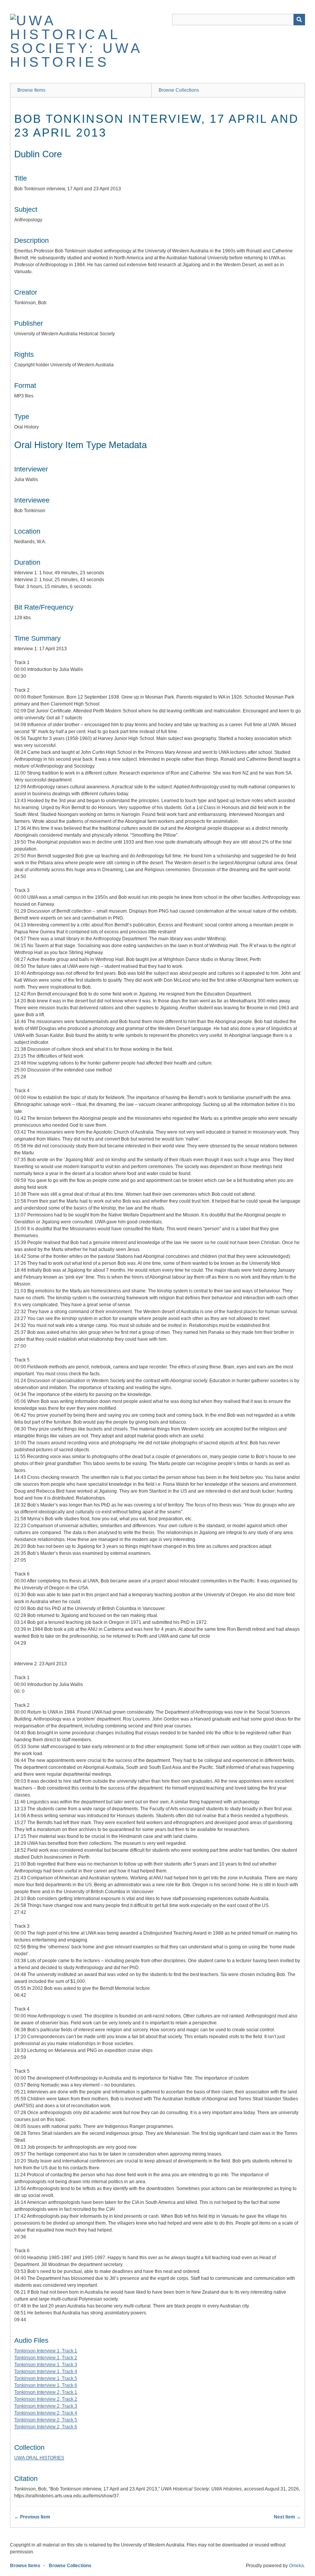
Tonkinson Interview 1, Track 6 (46, 2385)
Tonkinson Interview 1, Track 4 (46, 2372)
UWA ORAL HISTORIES (39, 2458)
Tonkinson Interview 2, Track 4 (46, 2413)
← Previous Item (32, 2517)
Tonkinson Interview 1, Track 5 (46, 2378)
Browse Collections (179, 90)
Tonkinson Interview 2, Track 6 (46, 2427)
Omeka (296, 2566)
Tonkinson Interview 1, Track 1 (46, 2351)
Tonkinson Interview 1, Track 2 (46, 2358)
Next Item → (287, 2517)
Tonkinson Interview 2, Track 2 (46, 2399)
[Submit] (299, 20)
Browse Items (31, 90)
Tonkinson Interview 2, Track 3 (46, 2406)
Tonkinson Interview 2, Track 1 (46, 2392)
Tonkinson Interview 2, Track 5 (46, 2420)
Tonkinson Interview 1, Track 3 (46, 2365)
